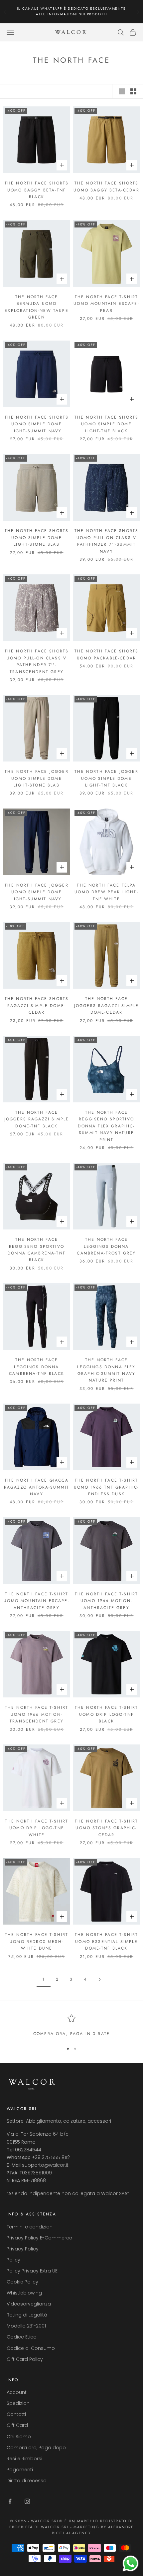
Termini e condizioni (30, 2227)
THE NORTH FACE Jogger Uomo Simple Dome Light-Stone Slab (36, 778)
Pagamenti (20, 2470)
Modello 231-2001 (26, 2326)
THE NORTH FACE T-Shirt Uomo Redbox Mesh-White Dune (37, 1941)
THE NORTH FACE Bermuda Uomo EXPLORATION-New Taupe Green (36, 307)
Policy (13, 2260)
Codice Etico (22, 2337)
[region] (71, 2026)
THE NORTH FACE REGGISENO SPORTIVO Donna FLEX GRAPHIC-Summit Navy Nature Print (106, 1126)
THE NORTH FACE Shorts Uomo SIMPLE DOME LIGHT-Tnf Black (106, 424)
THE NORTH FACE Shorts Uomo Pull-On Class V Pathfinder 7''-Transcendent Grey (37, 661)
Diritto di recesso (27, 2481)
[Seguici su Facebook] (10, 2501)
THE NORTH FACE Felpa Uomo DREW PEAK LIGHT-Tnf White (106, 892)
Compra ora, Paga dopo (36, 2448)
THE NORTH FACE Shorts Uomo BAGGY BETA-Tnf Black (37, 190)
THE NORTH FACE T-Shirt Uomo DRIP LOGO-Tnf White (37, 1828)
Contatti (16, 2414)
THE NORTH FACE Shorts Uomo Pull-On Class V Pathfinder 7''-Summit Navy (106, 541)
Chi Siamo (19, 2437)
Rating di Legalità (27, 2315)
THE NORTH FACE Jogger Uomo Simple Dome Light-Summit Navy (36, 892)
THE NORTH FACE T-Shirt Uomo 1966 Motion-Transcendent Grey (37, 1714)
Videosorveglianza (29, 2304)
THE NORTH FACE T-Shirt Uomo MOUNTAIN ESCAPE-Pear (106, 304)
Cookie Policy (22, 2282)
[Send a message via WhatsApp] (131, 2563)
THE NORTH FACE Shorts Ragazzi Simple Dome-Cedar (37, 1005)
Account (17, 2392)
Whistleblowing (24, 2293)
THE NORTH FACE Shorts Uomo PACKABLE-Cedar (106, 654)
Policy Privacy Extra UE (32, 2271)
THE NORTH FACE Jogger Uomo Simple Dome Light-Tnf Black (106, 778)
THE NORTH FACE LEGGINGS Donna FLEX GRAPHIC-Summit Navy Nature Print (106, 1370)
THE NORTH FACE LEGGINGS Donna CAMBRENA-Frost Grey (106, 1246)
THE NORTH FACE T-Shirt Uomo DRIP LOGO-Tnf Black (107, 1714)
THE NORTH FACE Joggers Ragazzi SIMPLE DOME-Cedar (107, 1005)
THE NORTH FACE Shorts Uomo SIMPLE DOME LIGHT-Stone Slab (37, 538)
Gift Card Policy (25, 2359)
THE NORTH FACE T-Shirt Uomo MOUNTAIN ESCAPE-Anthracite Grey (36, 1601)
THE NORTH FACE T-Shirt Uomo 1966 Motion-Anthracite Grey (107, 1601)
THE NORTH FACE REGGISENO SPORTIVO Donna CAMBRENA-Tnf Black (37, 1250)
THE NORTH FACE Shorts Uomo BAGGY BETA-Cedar (106, 186)
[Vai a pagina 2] (99, 1979)
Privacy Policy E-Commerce (39, 2238)
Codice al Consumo (31, 2348)
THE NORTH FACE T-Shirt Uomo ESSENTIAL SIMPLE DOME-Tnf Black (107, 1941)
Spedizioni (19, 2403)
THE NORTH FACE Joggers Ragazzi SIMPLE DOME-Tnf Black (37, 1119)
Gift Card (17, 2425)
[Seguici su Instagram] (27, 2501)
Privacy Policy (23, 2249)
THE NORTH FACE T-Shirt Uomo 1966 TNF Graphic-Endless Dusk (107, 1487)
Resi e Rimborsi (24, 2459)
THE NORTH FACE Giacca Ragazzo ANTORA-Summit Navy (37, 1487)
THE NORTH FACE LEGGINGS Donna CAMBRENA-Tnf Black (37, 1367)
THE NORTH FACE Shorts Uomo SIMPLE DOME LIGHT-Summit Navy (37, 424)
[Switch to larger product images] (122, 91)
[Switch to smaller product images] (133, 91)
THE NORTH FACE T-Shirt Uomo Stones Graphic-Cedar (107, 1828)
